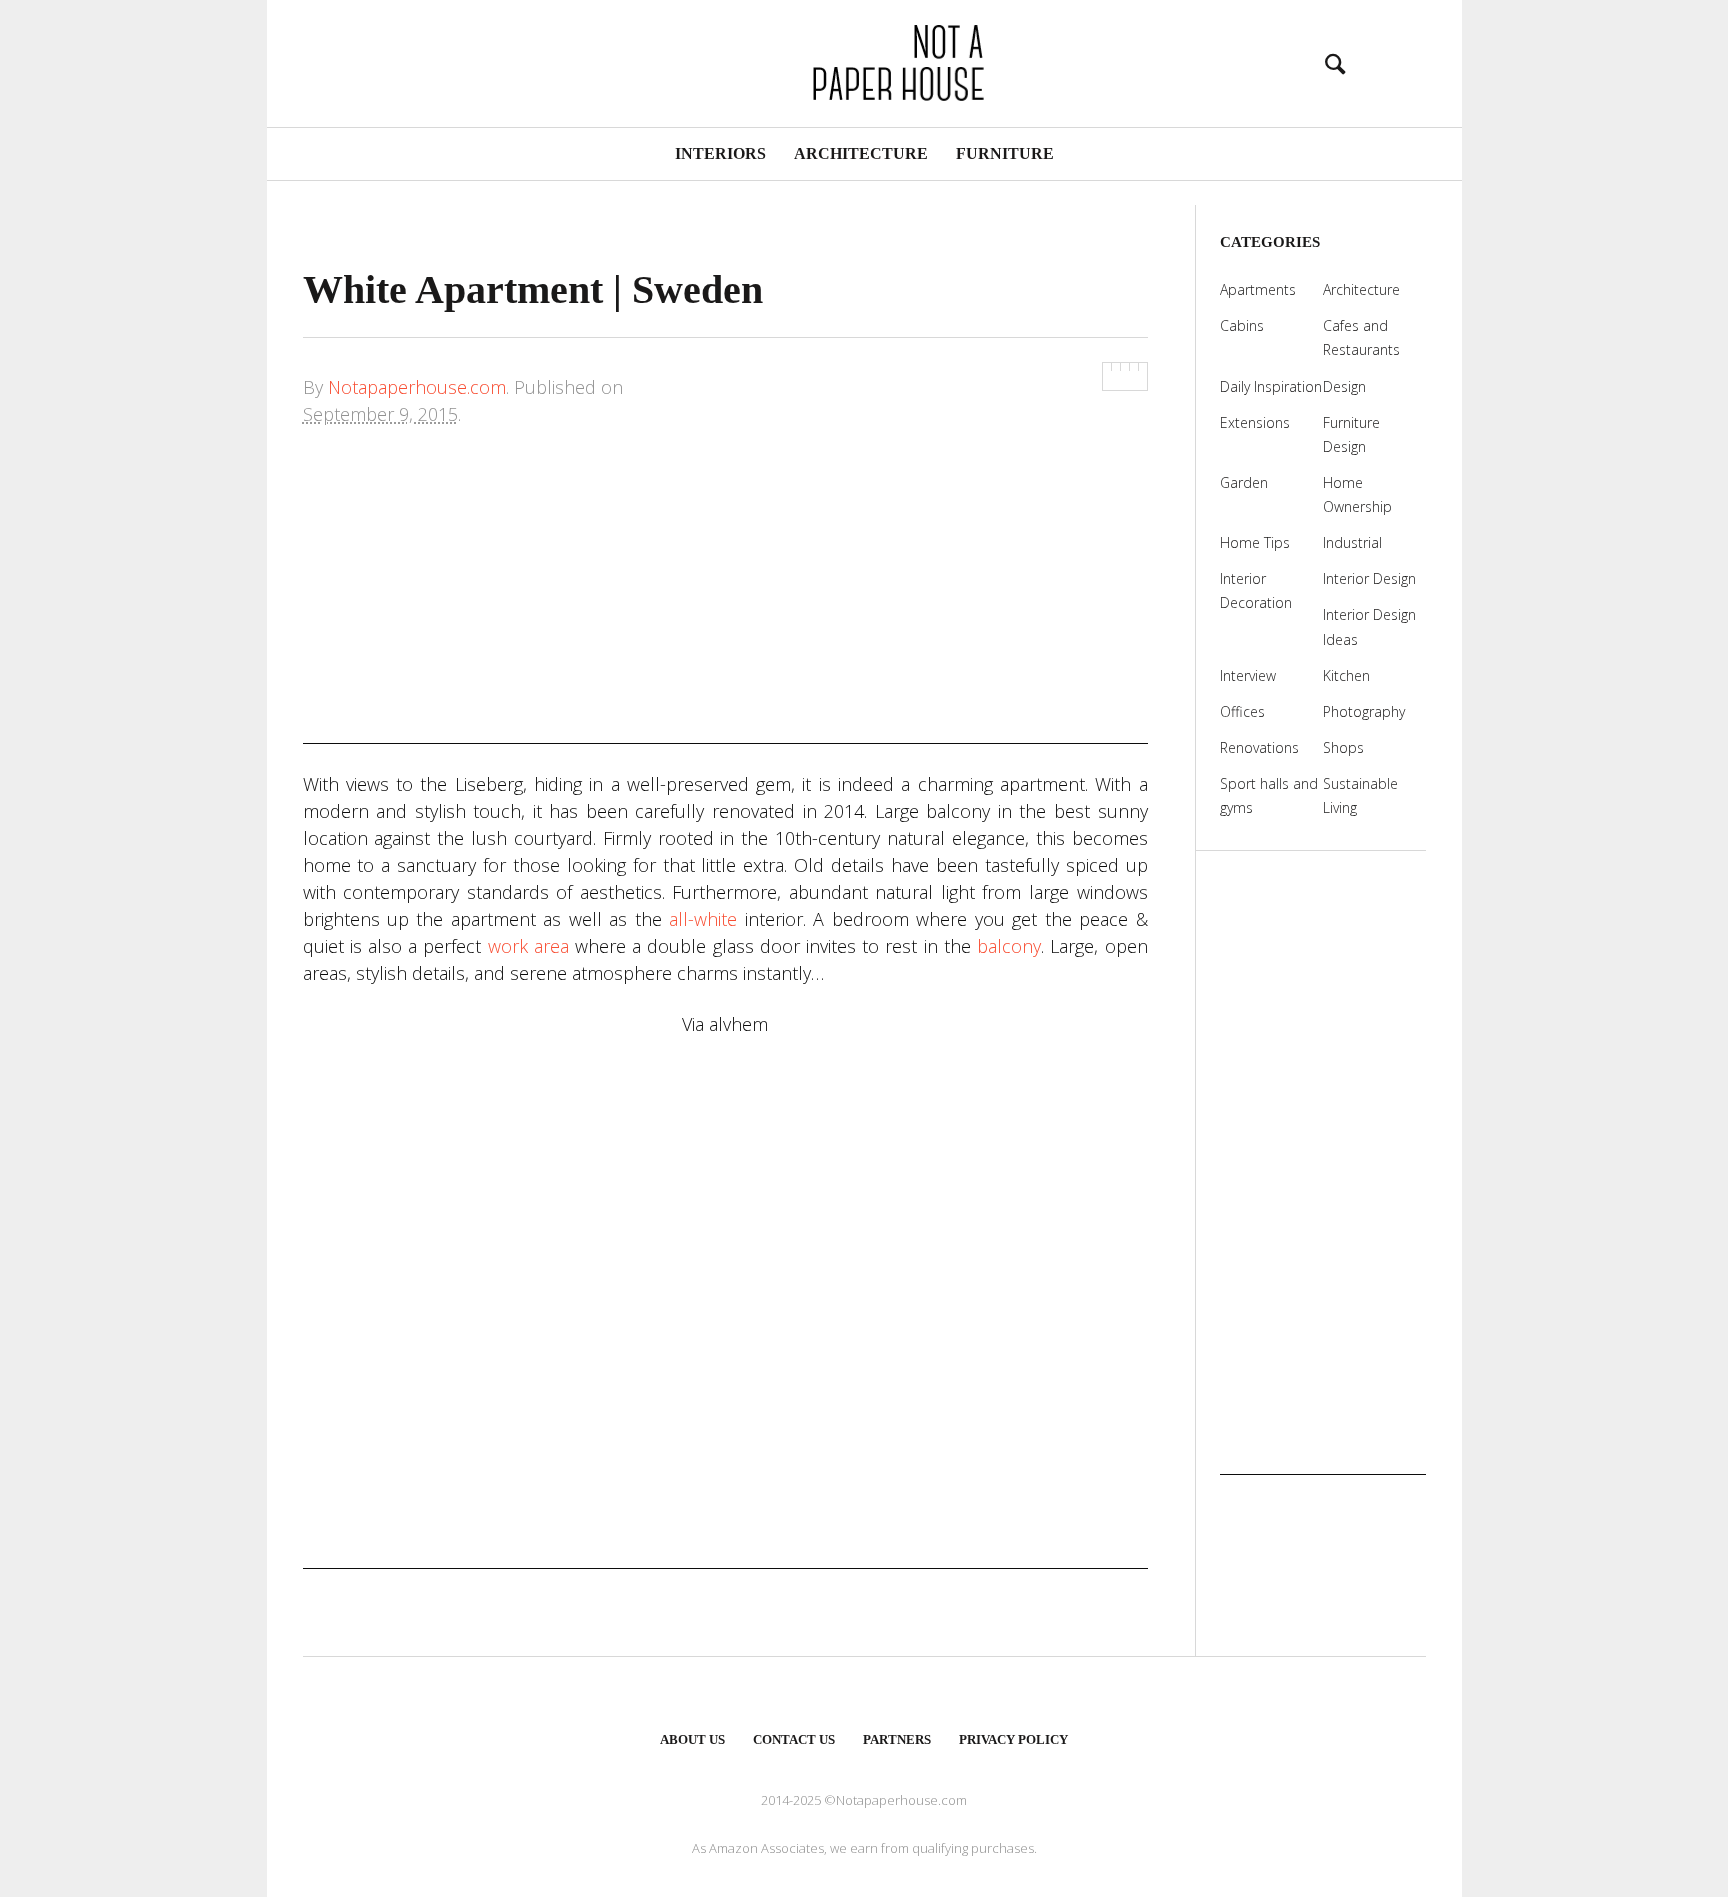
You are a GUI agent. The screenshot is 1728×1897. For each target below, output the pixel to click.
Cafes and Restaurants (1361, 337)
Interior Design (1369, 578)
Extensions (1255, 422)
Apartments (1258, 289)
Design (1344, 386)
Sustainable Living (1360, 795)
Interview (1248, 675)
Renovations (1259, 747)
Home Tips (1255, 542)
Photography (1364, 711)
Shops (1343, 747)
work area (528, 946)
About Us (692, 1739)
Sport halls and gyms (1269, 795)
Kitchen (1346, 675)
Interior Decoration (1256, 590)
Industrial (1352, 542)
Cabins (1242, 325)
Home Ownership (1357, 494)
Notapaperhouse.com (417, 387)
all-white (703, 919)
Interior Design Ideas (1369, 626)
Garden (1244, 482)
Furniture (1005, 153)
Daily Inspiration (1271, 386)
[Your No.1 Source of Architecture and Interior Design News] (864, 60)
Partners (897, 1739)
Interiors (720, 153)
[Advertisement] (725, 604)
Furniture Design (1351, 434)
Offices (1242, 711)
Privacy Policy (1013, 1739)
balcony (1009, 946)
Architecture (861, 153)
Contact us (794, 1739)
